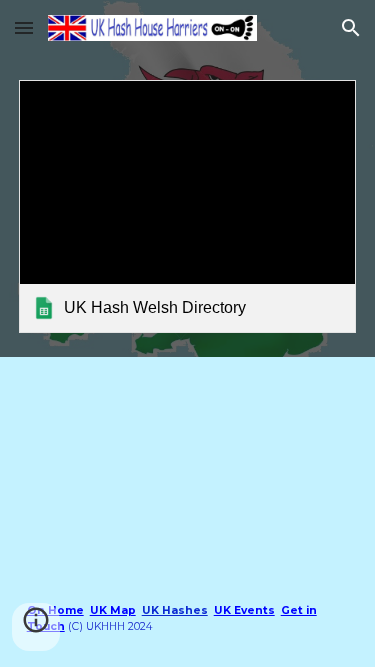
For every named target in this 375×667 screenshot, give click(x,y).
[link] (188, 206)
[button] (24, 27)
